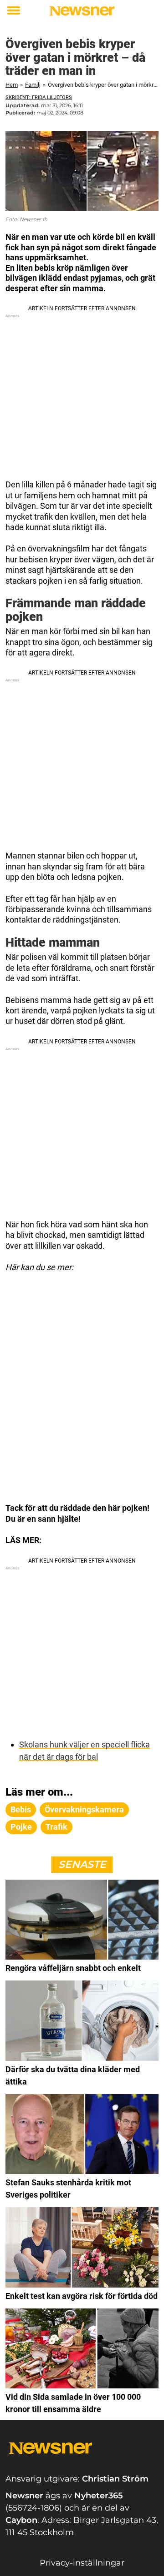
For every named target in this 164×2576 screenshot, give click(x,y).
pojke (21, 1827)
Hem (12, 85)
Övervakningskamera (84, 1809)
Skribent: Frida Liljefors (39, 97)
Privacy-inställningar (82, 2563)
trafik (56, 1827)
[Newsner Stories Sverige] (82, 11)
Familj (33, 85)
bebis (21, 1809)
